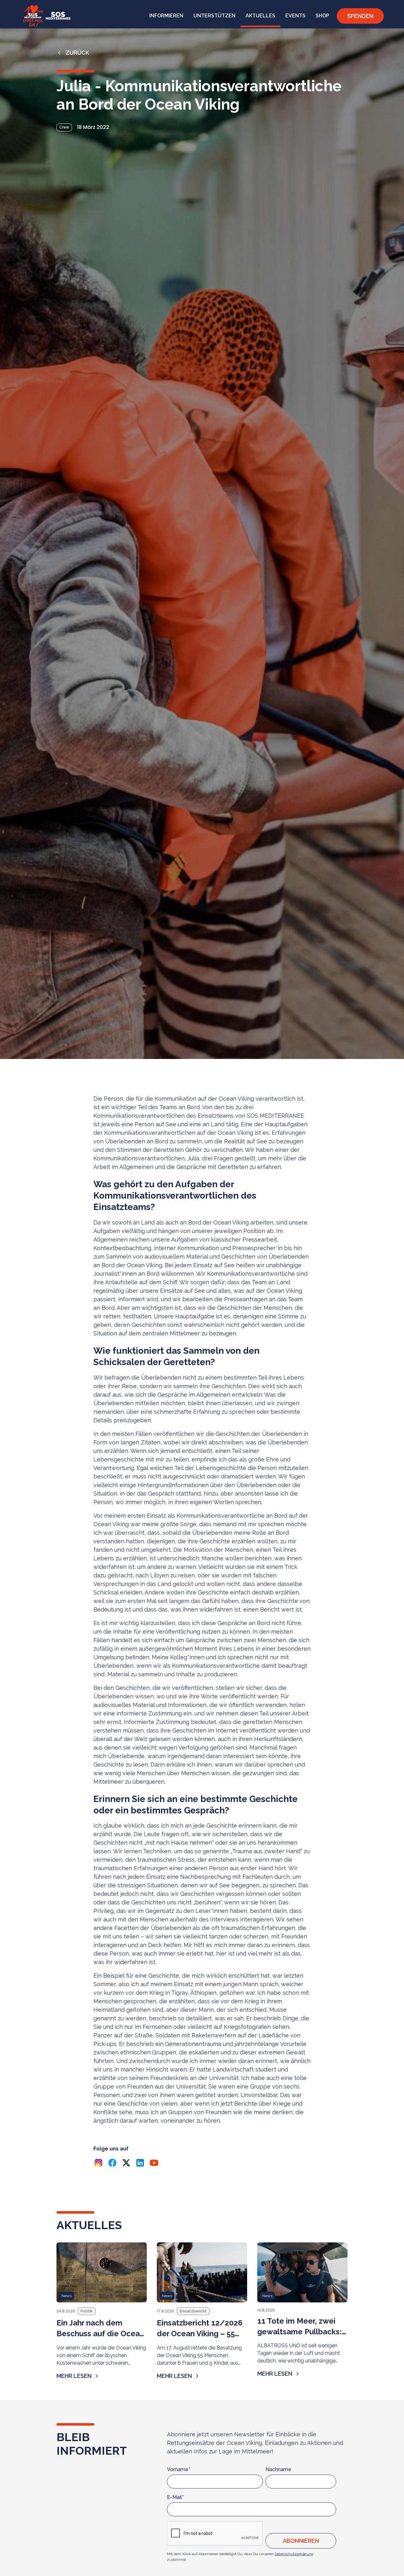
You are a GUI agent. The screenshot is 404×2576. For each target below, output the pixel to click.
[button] (166, 16)
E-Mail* (175, 2497)
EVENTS (295, 16)
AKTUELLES (260, 16)
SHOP (322, 16)
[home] (45, 16)
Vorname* (179, 2469)
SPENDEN (360, 16)
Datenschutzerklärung (294, 2554)
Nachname (278, 2469)
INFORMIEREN (166, 16)
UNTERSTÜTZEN (214, 16)
